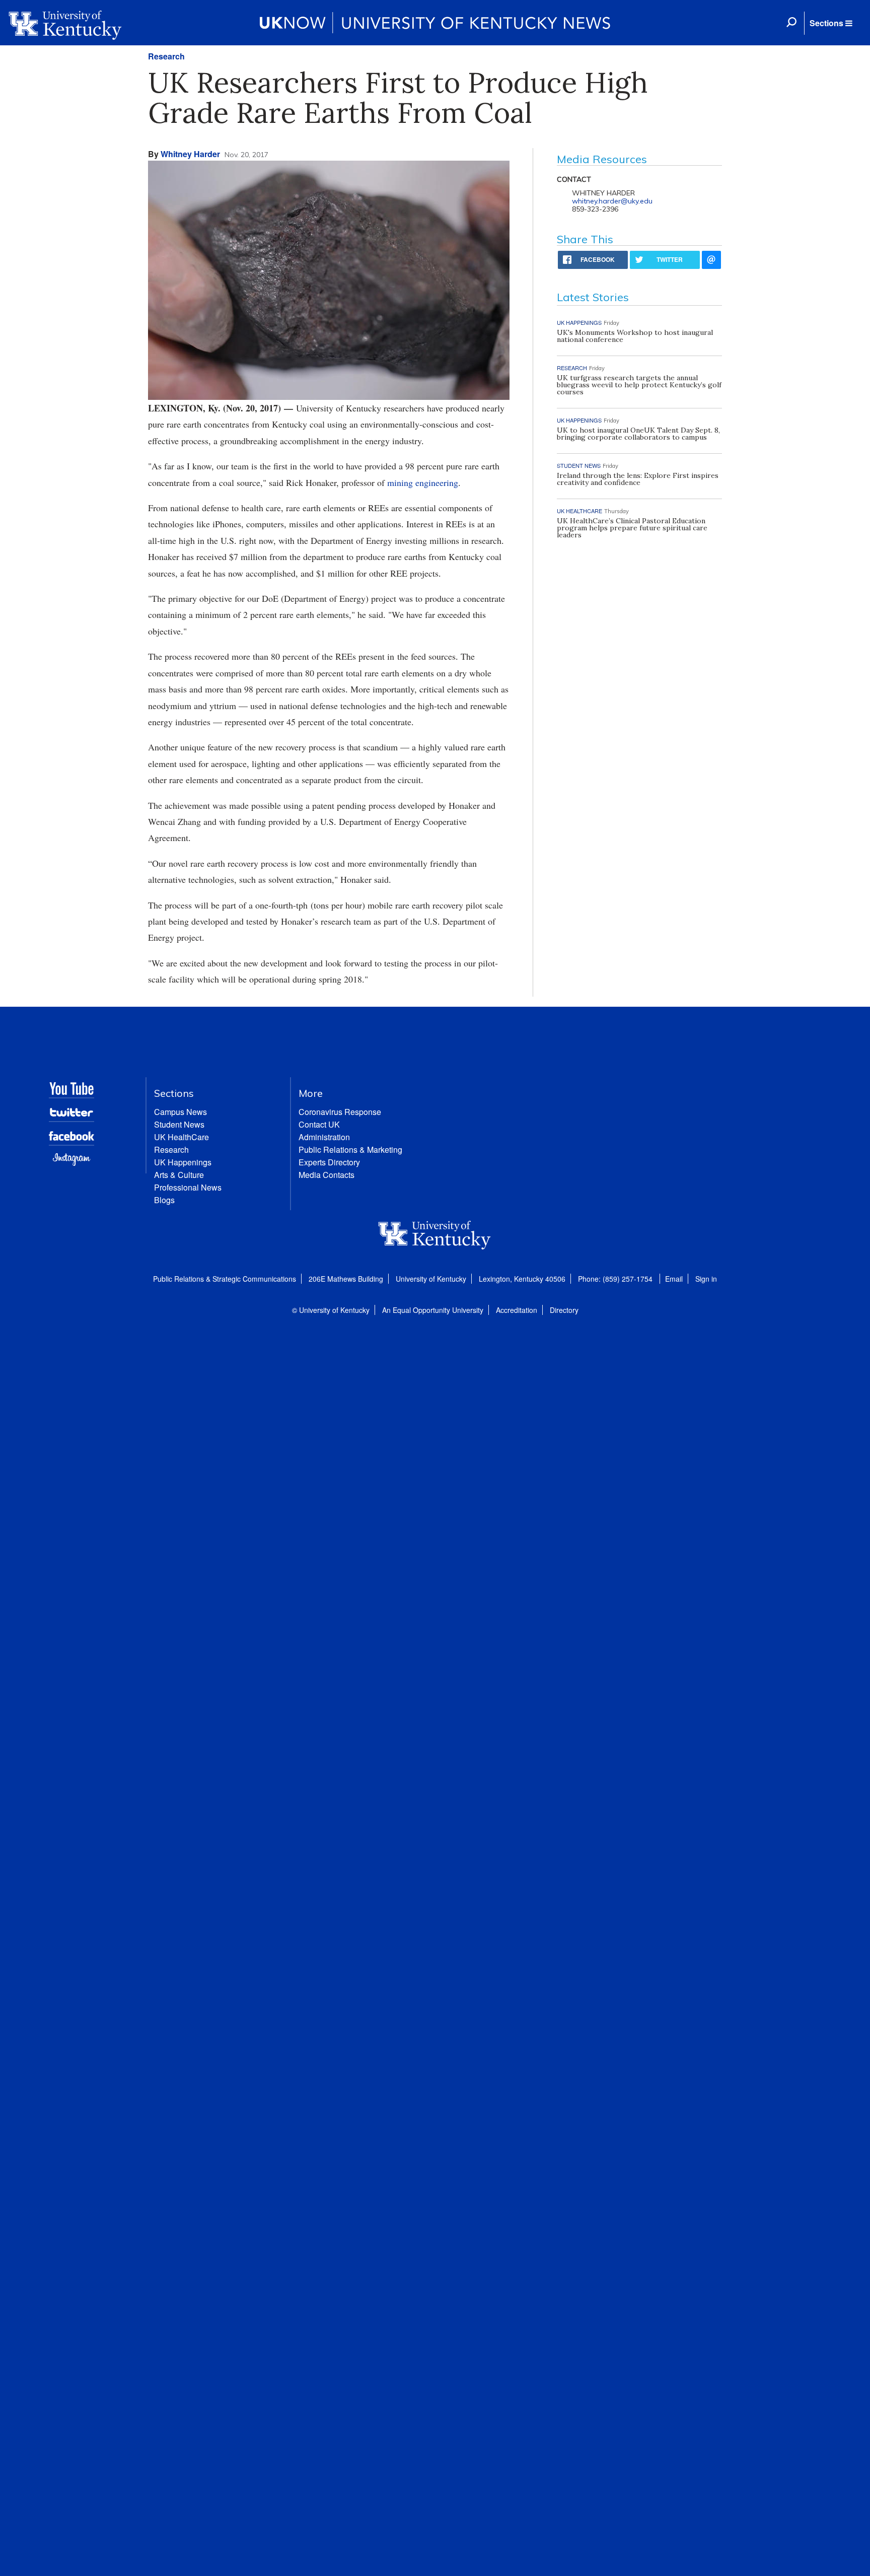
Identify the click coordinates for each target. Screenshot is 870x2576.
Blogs (164, 1200)
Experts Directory (329, 1162)
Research (166, 56)
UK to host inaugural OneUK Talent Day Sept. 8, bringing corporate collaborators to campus (638, 434)
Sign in (706, 1279)
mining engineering (423, 482)
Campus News (180, 1112)
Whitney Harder (190, 154)
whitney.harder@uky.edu (612, 201)
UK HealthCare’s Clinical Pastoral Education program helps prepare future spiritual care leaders (632, 528)
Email (674, 1279)
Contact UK (319, 1124)
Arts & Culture (179, 1175)
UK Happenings (183, 1162)
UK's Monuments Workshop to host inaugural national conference (635, 336)
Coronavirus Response (340, 1112)
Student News (179, 1124)
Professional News (188, 1187)
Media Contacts (327, 1175)
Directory (564, 1310)
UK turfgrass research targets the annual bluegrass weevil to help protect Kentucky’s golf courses (639, 385)
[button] (831, 23)
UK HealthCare (182, 1137)
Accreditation (517, 1310)
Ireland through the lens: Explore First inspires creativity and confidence (638, 479)
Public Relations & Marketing (350, 1150)
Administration (324, 1137)
